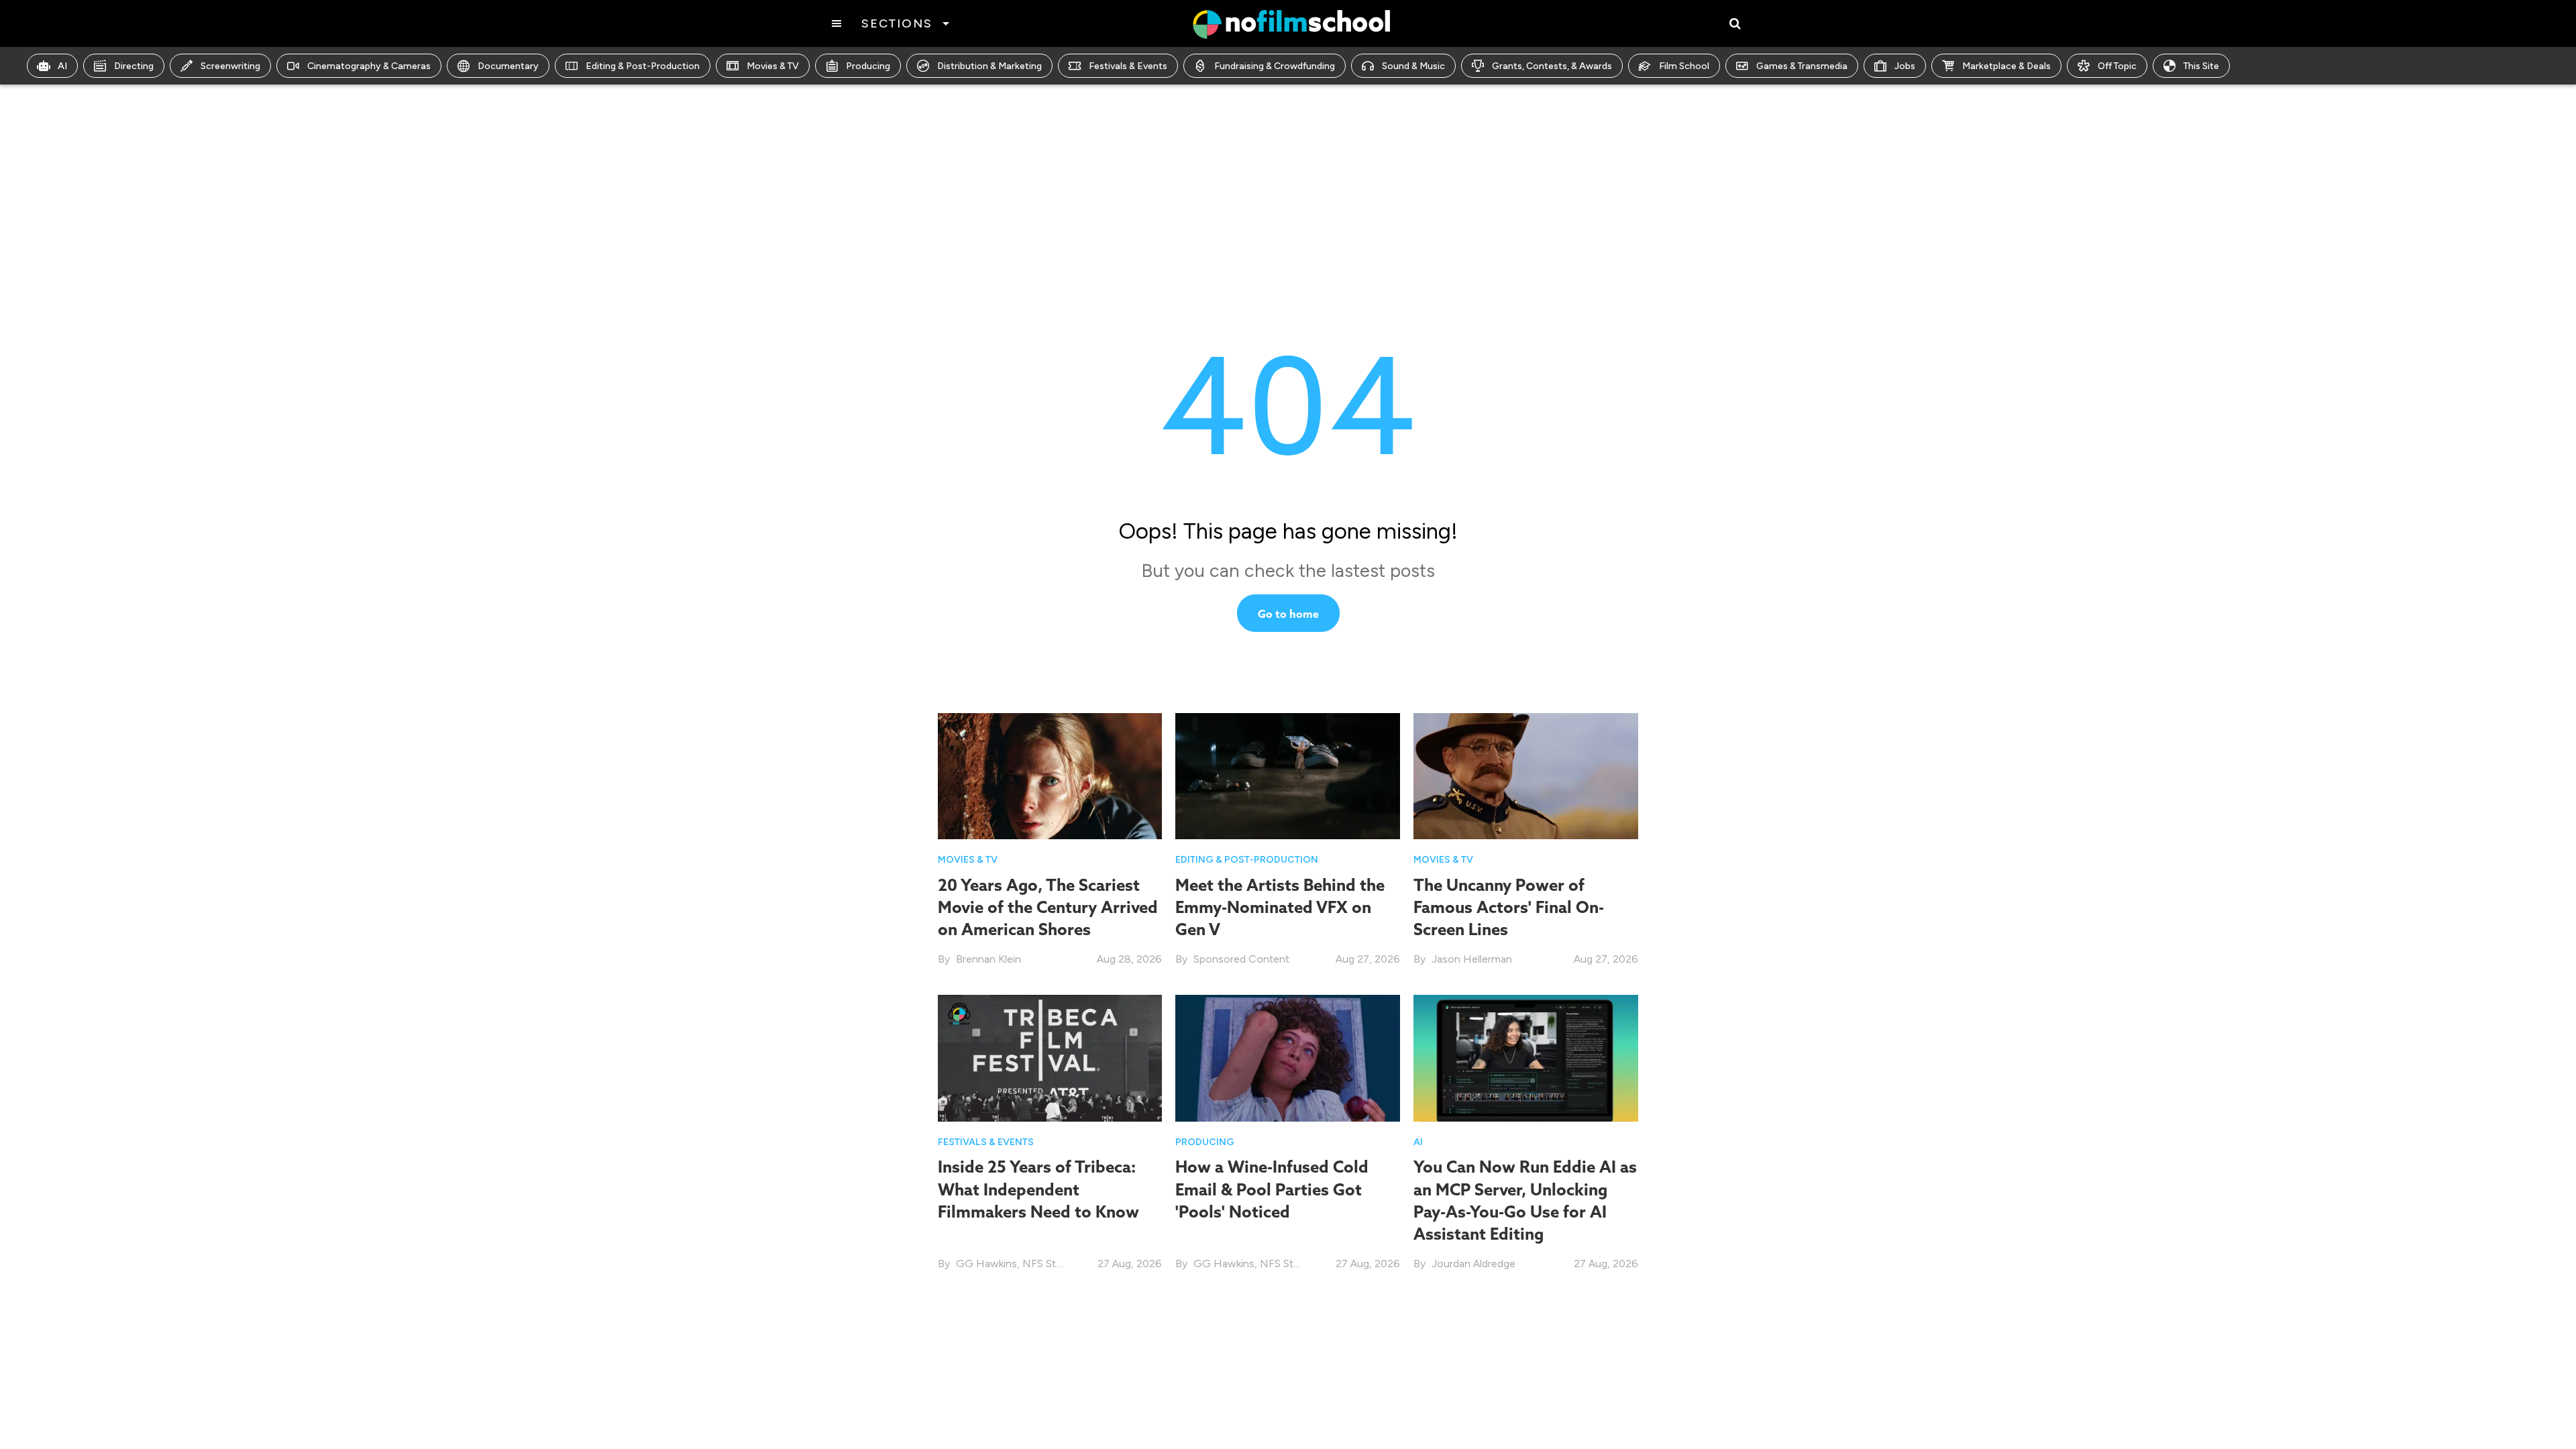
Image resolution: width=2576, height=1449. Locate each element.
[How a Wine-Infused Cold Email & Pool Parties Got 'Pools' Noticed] (1288, 1058)
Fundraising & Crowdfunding (1275, 66)
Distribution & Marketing (989, 66)
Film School (1684, 66)
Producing (868, 66)
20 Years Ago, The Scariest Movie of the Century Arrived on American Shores (1048, 907)
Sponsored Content (1241, 959)
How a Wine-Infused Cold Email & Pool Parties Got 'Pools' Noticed (1272, 1189)
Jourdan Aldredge (1473, 1264)
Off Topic (2117, 66)
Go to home (1288, 614)
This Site (2201, 66)
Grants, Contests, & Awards (1552, 66)
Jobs (1905, 66)
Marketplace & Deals (2006, 66)
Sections (897, 23)
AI (62, 66)
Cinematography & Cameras (369, 66)
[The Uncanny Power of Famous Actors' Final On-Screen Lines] (1526, 775)
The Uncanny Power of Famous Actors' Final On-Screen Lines (1509, 907)
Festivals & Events (1128, 66)
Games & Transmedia (1802, 66)
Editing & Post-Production (643, 66)
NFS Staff (1046, 1264)
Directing (134, 66)
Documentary (508, 66)
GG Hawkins (986, 1264)
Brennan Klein (988, 959)
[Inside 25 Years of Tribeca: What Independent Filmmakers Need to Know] (1050, 1058)
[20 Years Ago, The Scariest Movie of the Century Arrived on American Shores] (1050, 775)
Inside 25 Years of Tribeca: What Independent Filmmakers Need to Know (1038, 1189)
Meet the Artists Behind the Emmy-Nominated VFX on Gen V (1280, 907)
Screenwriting (230, 66)
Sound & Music (1413, 66)
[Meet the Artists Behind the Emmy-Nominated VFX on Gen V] (1288, 775)
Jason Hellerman (1472, 959)
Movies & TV (773, 66)
